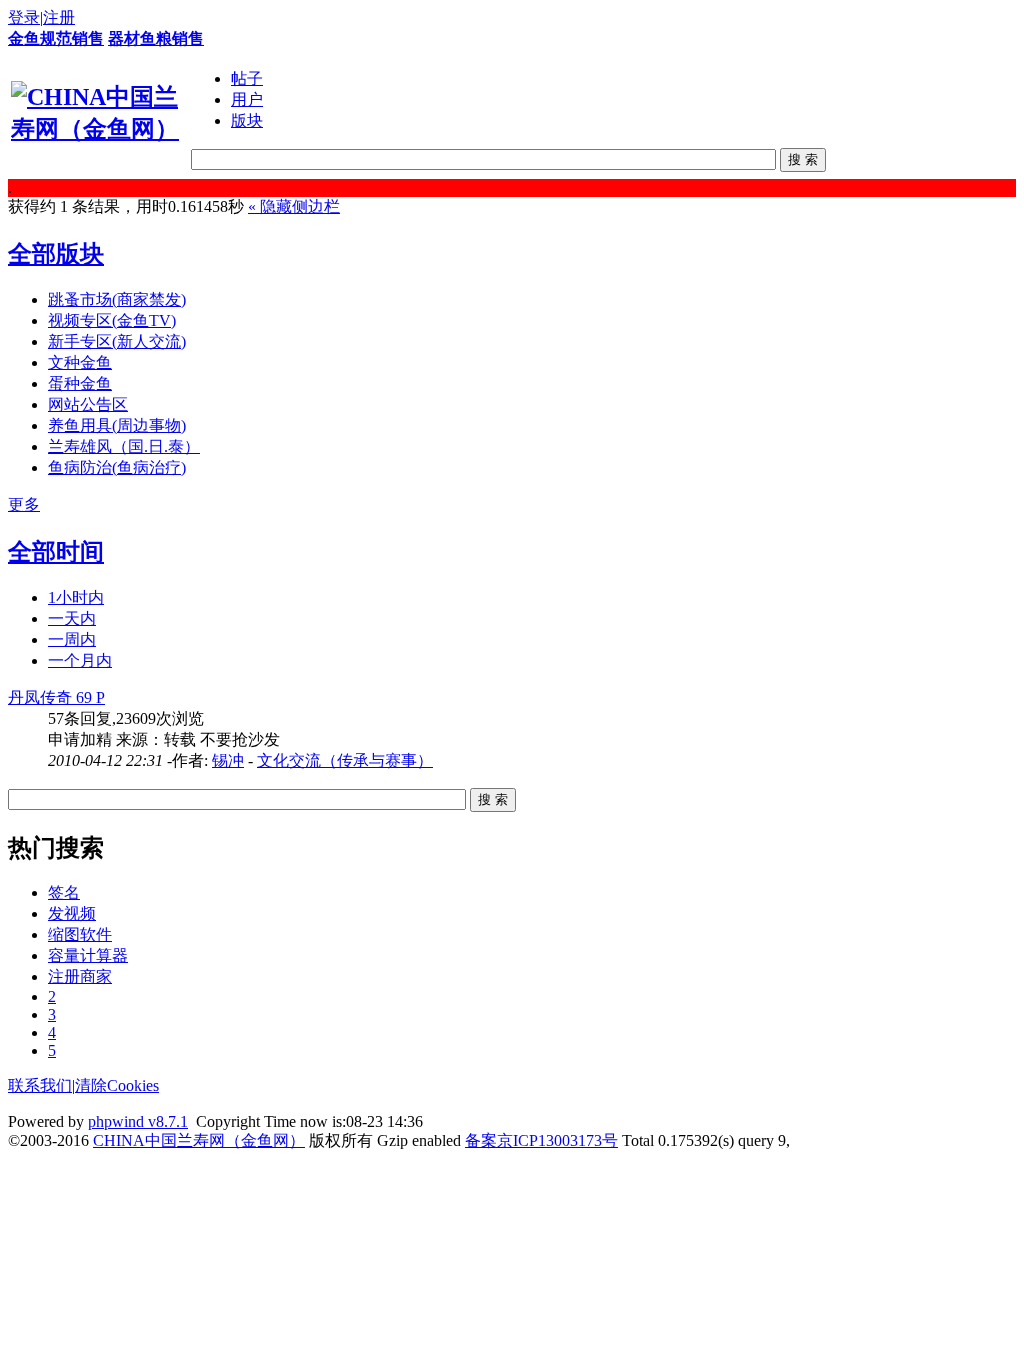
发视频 (72, 913)
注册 (59, 17)
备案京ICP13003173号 (541, 1140)
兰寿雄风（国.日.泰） (124, 446)
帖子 (247, 78)
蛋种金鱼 (80, 383)
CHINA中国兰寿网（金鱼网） (199, 1140)
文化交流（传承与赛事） (345, 760)
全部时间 (56, 552)
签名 (64, 892)
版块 (247, 120)
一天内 (72, 618)
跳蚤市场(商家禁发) (117, 299)
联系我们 (40, 1085)
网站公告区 (88, 404)
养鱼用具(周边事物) (117, 425)
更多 (24, 504)
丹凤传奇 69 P (56, 697)
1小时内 (76, 597)
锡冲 (228, 760)
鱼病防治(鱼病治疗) (117, 467)
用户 (247, 99)
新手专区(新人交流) (117, 341)
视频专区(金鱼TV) (112, 320)
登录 (24, 17)
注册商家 (80, 976)
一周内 (72, 639)
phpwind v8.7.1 (138, 1121)
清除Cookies (117, 1085)
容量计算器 (88, 955)
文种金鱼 (80, 362)
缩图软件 (80, 934)
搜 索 (803, 159)
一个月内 (80, 660)
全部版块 (56, 254)
